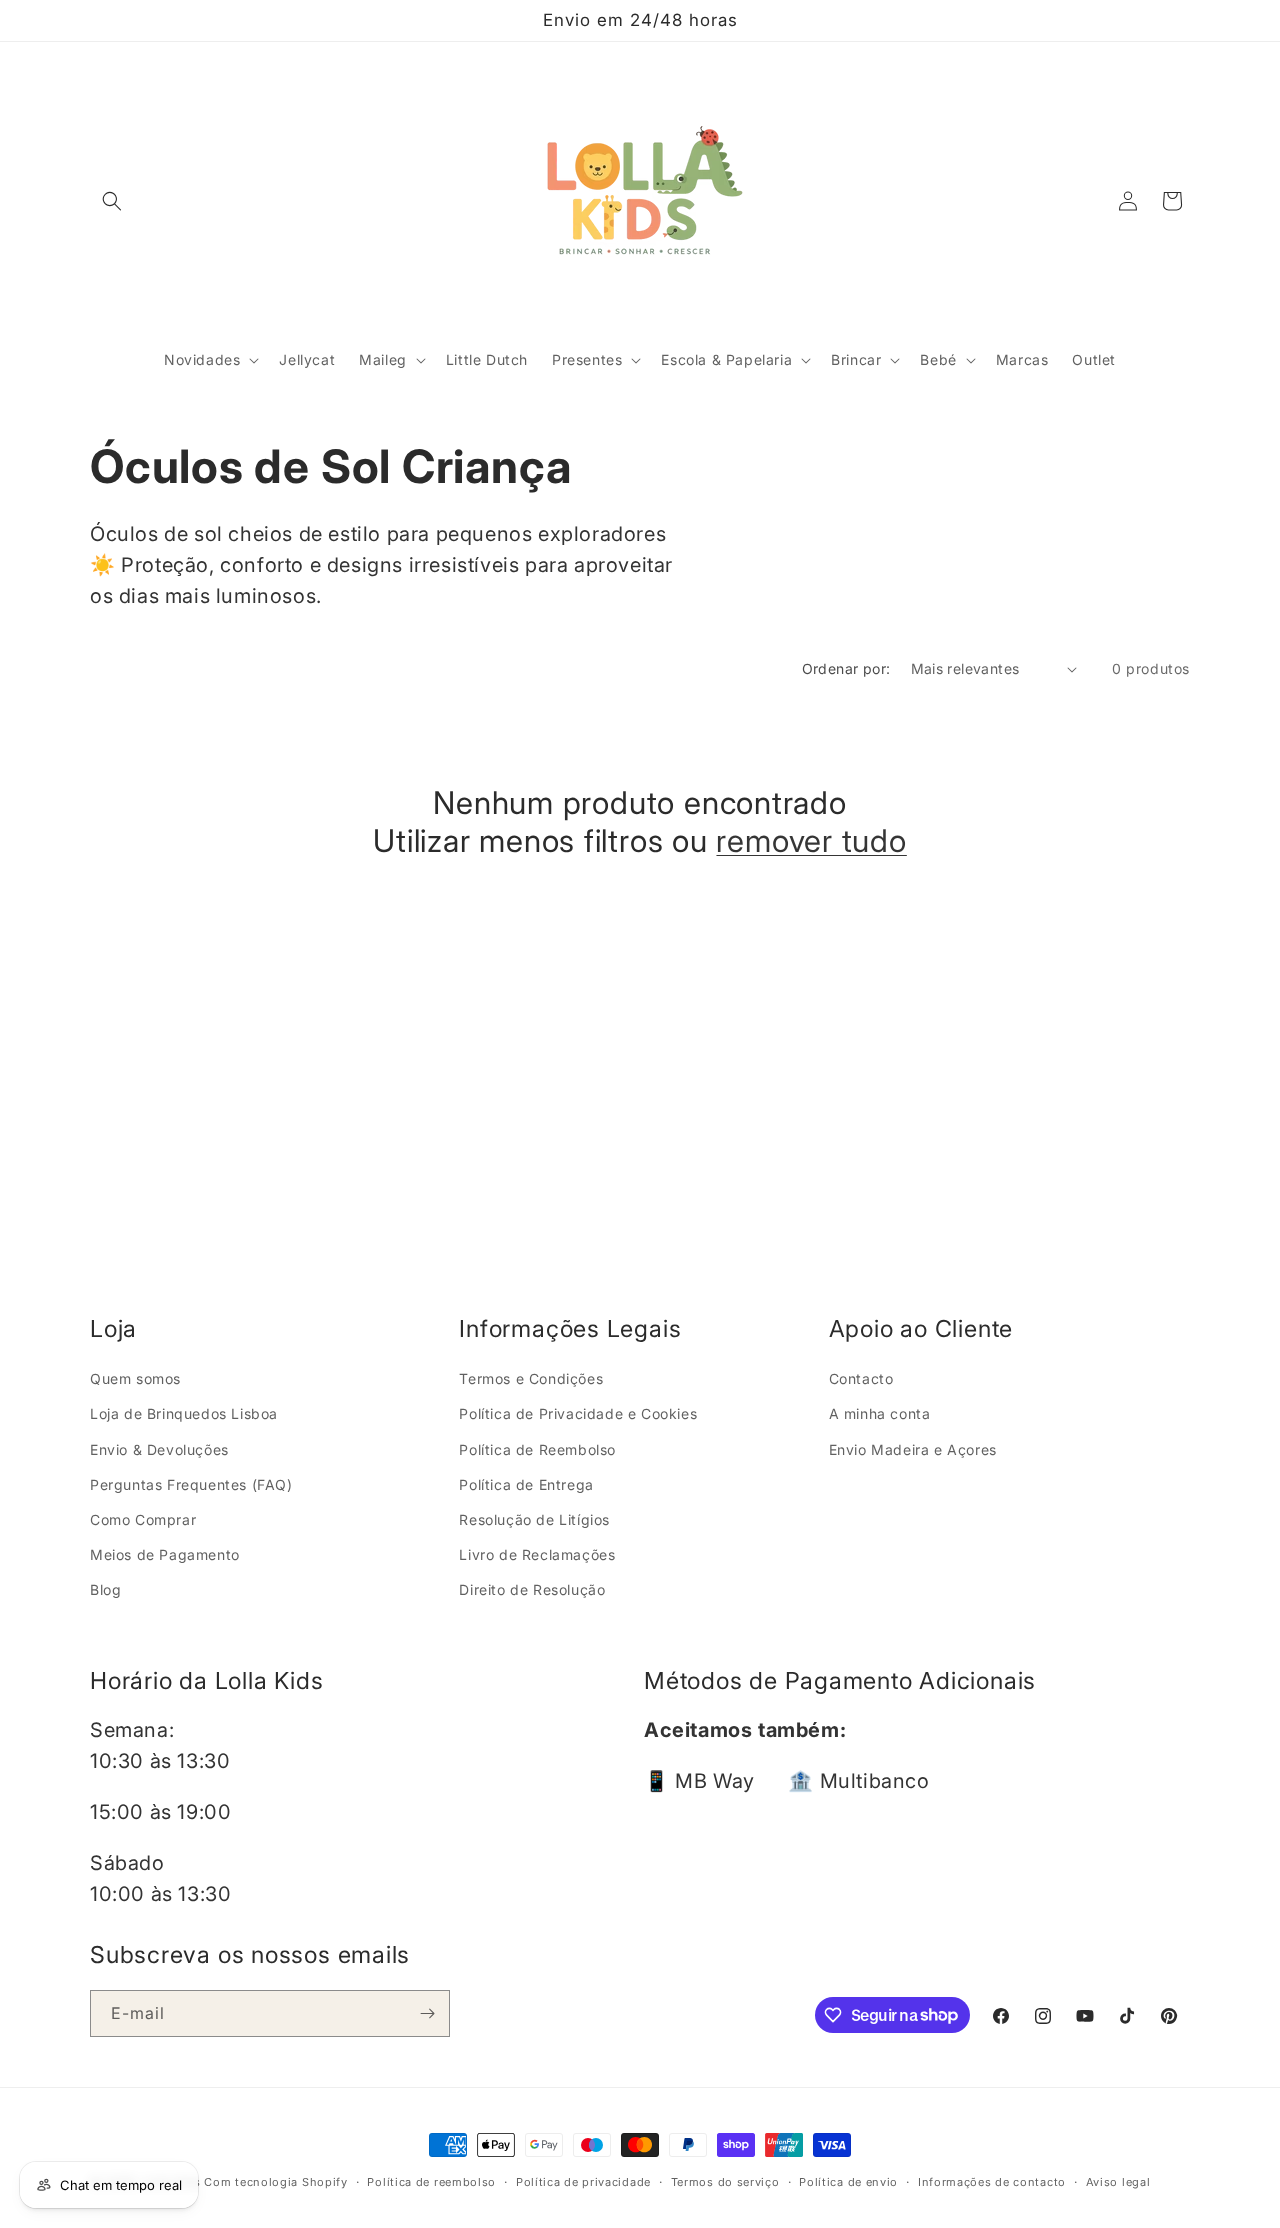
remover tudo (811, 842)
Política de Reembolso (537, 1448)
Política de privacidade (583, 2181)
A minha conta (880, 1413)
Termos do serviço (725, 2181)
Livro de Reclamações (537, 1554)
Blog (105, 1589)
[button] (112, 201)
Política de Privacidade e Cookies (578, 1413)
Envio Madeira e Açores (913, 1448)
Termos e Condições (531, 1378)
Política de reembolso (431, 2181)
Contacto (861, 1378)
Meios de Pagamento (165, 1554)
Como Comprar (143, 1518)
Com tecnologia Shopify (275, 2182)
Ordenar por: (846, 668)
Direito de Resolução (532, 1589)
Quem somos (135, 1378)
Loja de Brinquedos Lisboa (184, 1413)
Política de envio (848, 2181)
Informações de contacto (992, 2181)
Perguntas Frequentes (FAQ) (191, 1483)
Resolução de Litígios (534, 1518)
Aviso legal (1118, 2181)
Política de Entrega (526, 1483)
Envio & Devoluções (159, 1448)
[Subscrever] (427, 2013)
